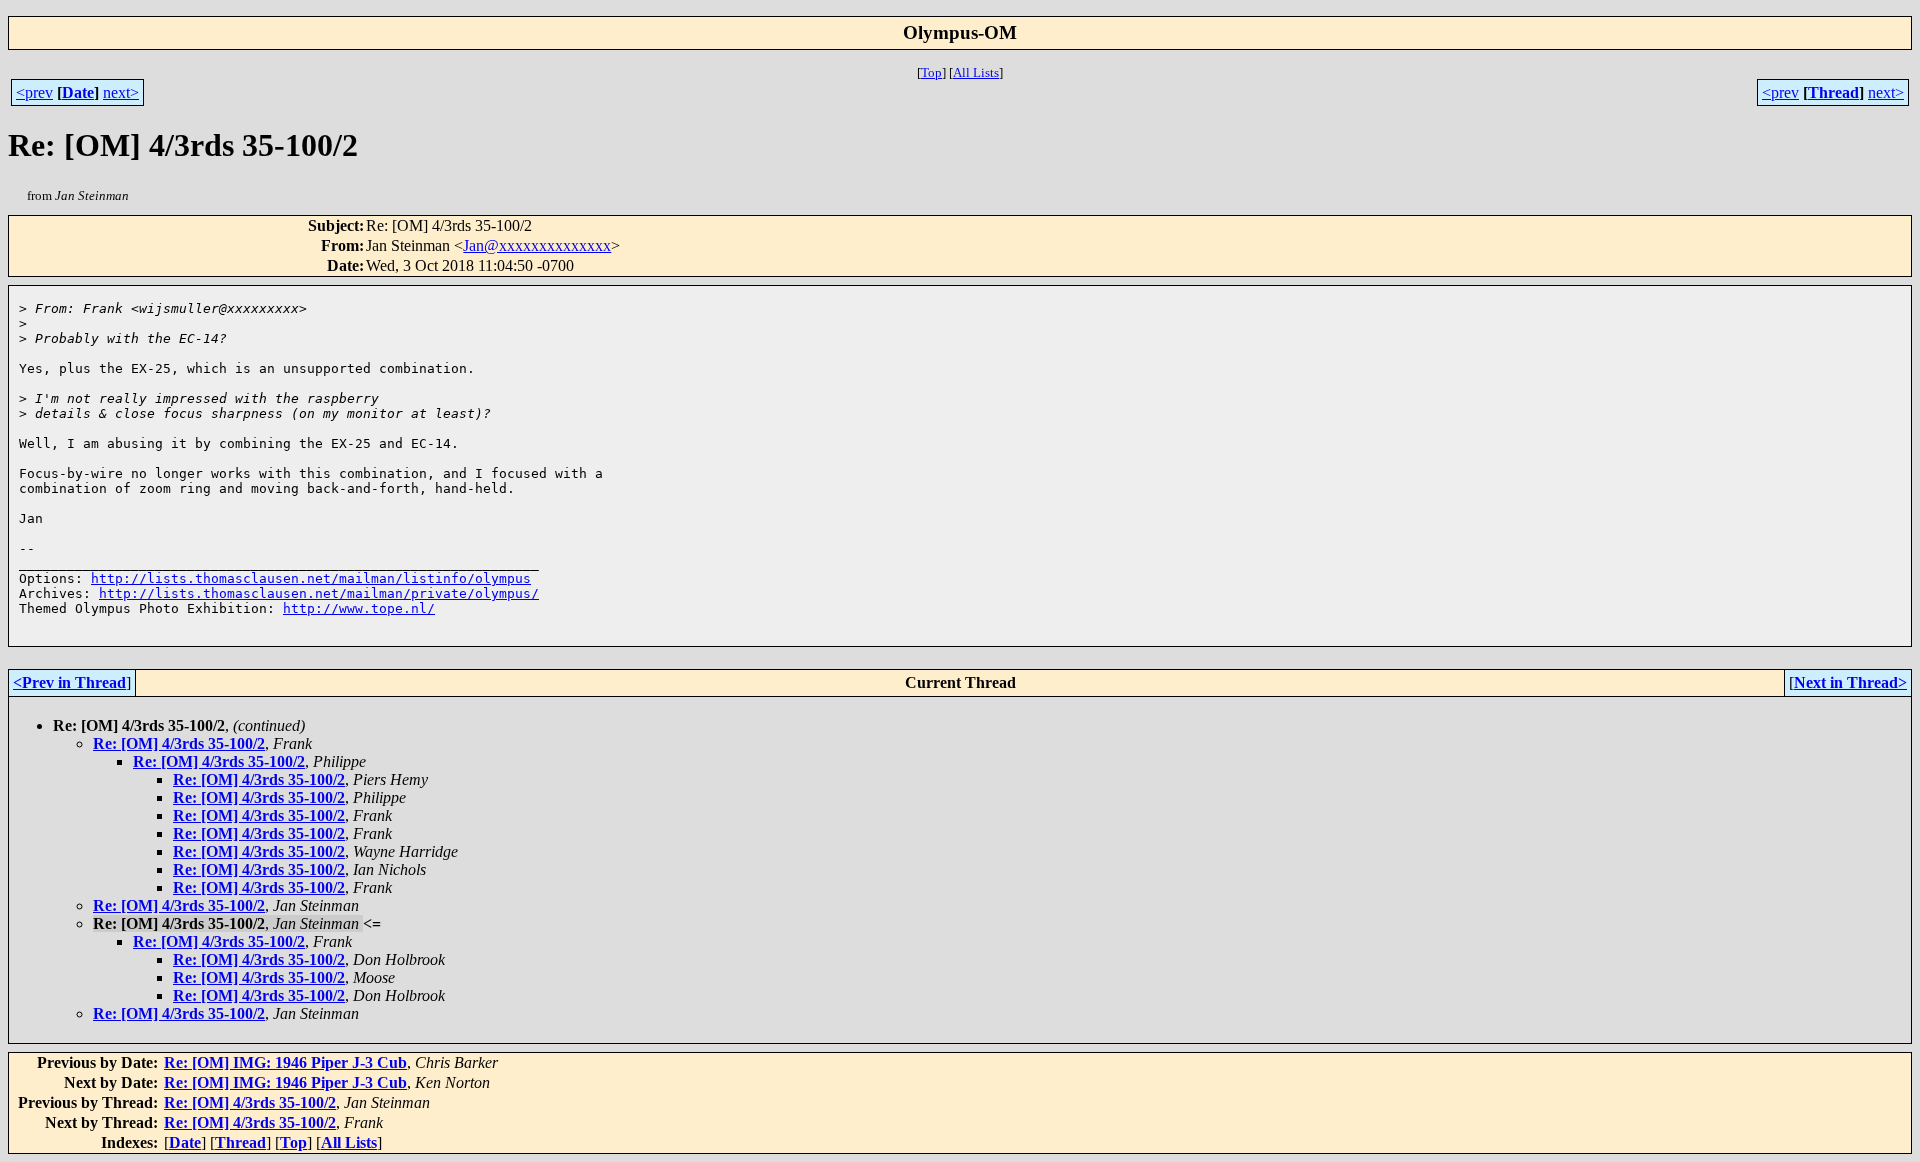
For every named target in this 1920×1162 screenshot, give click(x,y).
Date (78, 92)
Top (931, 72)
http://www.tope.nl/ (359, 608)
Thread (1833, 92)
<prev (34, 92)
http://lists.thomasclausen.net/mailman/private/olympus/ (319, 593)
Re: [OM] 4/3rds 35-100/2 (179, 743)
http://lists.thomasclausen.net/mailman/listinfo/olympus (311, 578)
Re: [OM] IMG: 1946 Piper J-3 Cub (285, 1062)
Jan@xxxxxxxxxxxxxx (537, 245)
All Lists (976, 72)
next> (121, 92)
